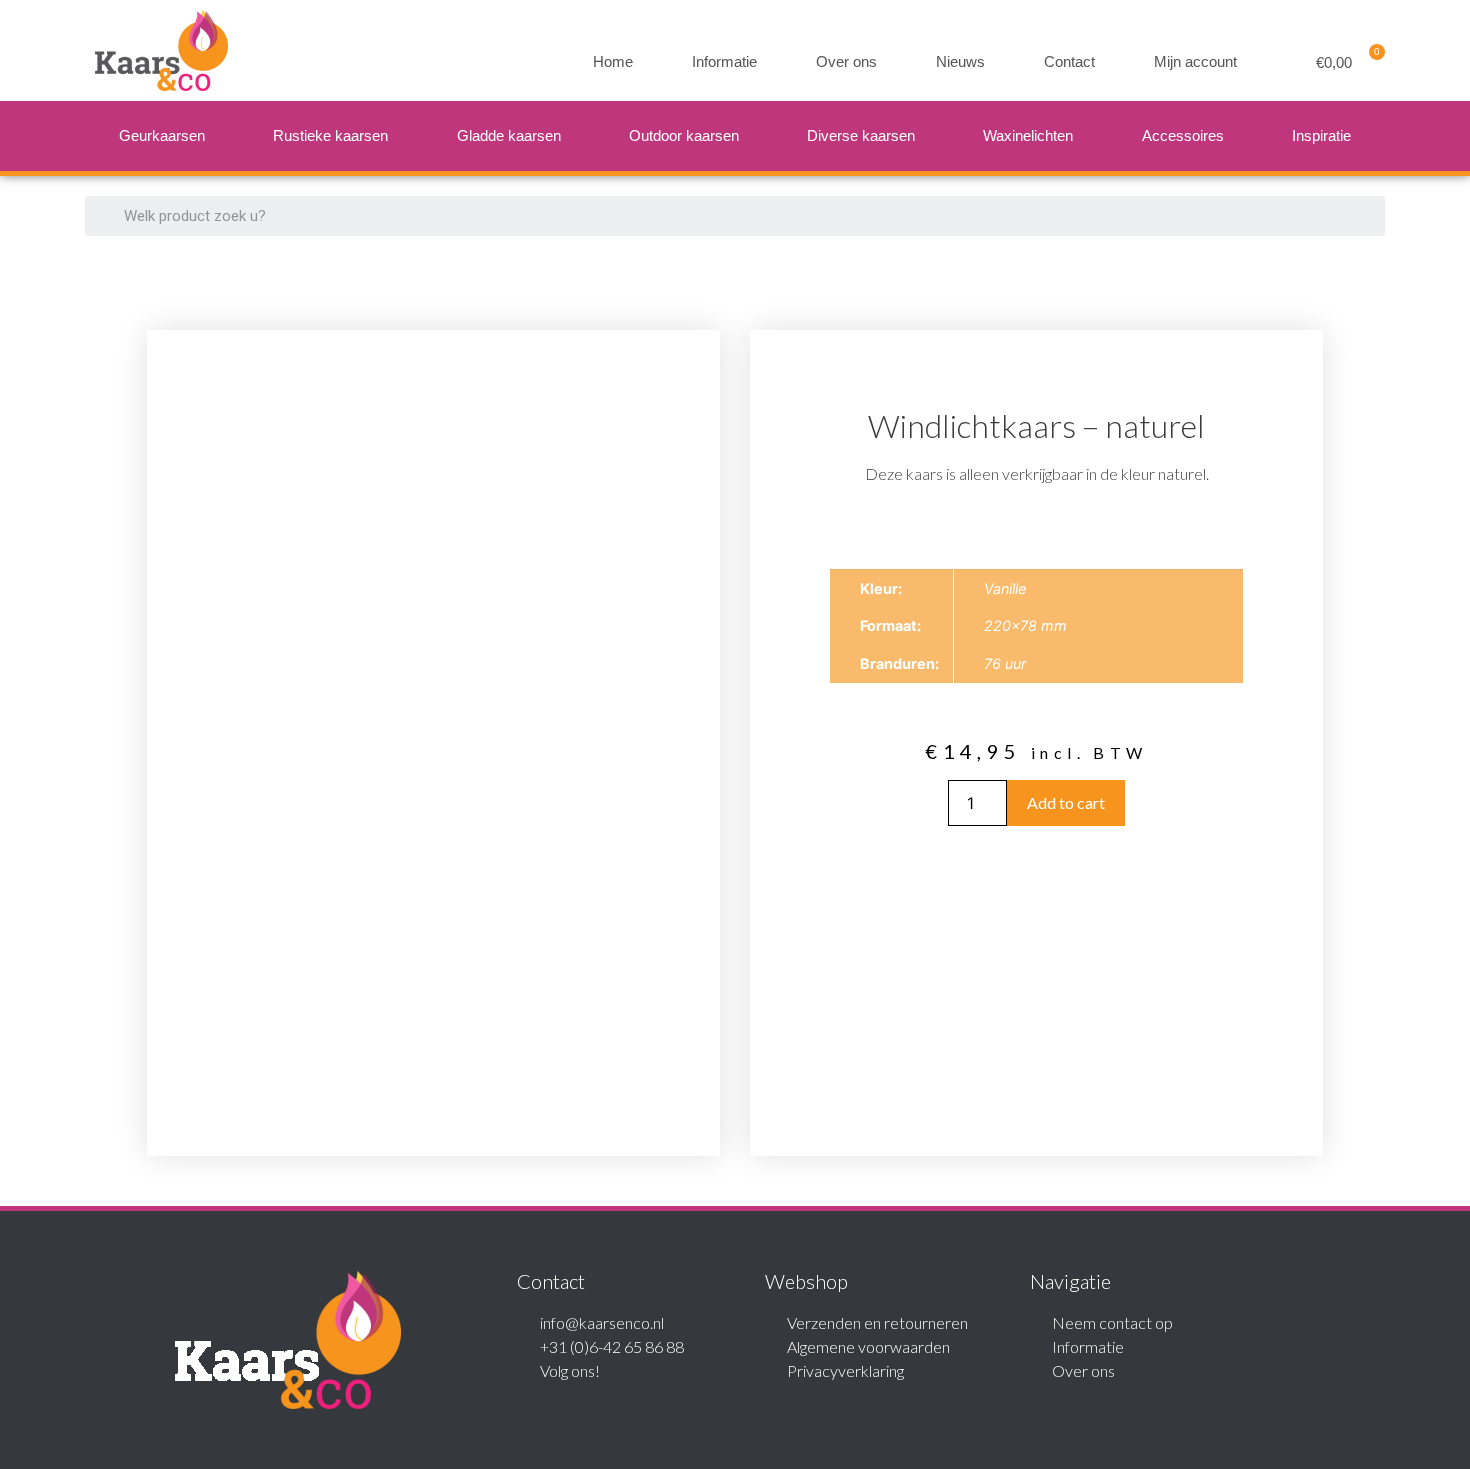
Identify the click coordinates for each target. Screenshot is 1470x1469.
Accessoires (1183, 135)
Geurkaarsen (162, 135)
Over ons (846, 61)
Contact (1069, 61)
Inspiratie (1321, 135)
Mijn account (1195, 61)
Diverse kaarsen (861, 135)
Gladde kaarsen (509, 135)
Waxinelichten (1028, 135)
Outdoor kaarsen (684, 135)
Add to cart (1066, 802)
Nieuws (960, 61)
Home (613, 61)
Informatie (724, 61)
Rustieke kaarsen (330, 135)
